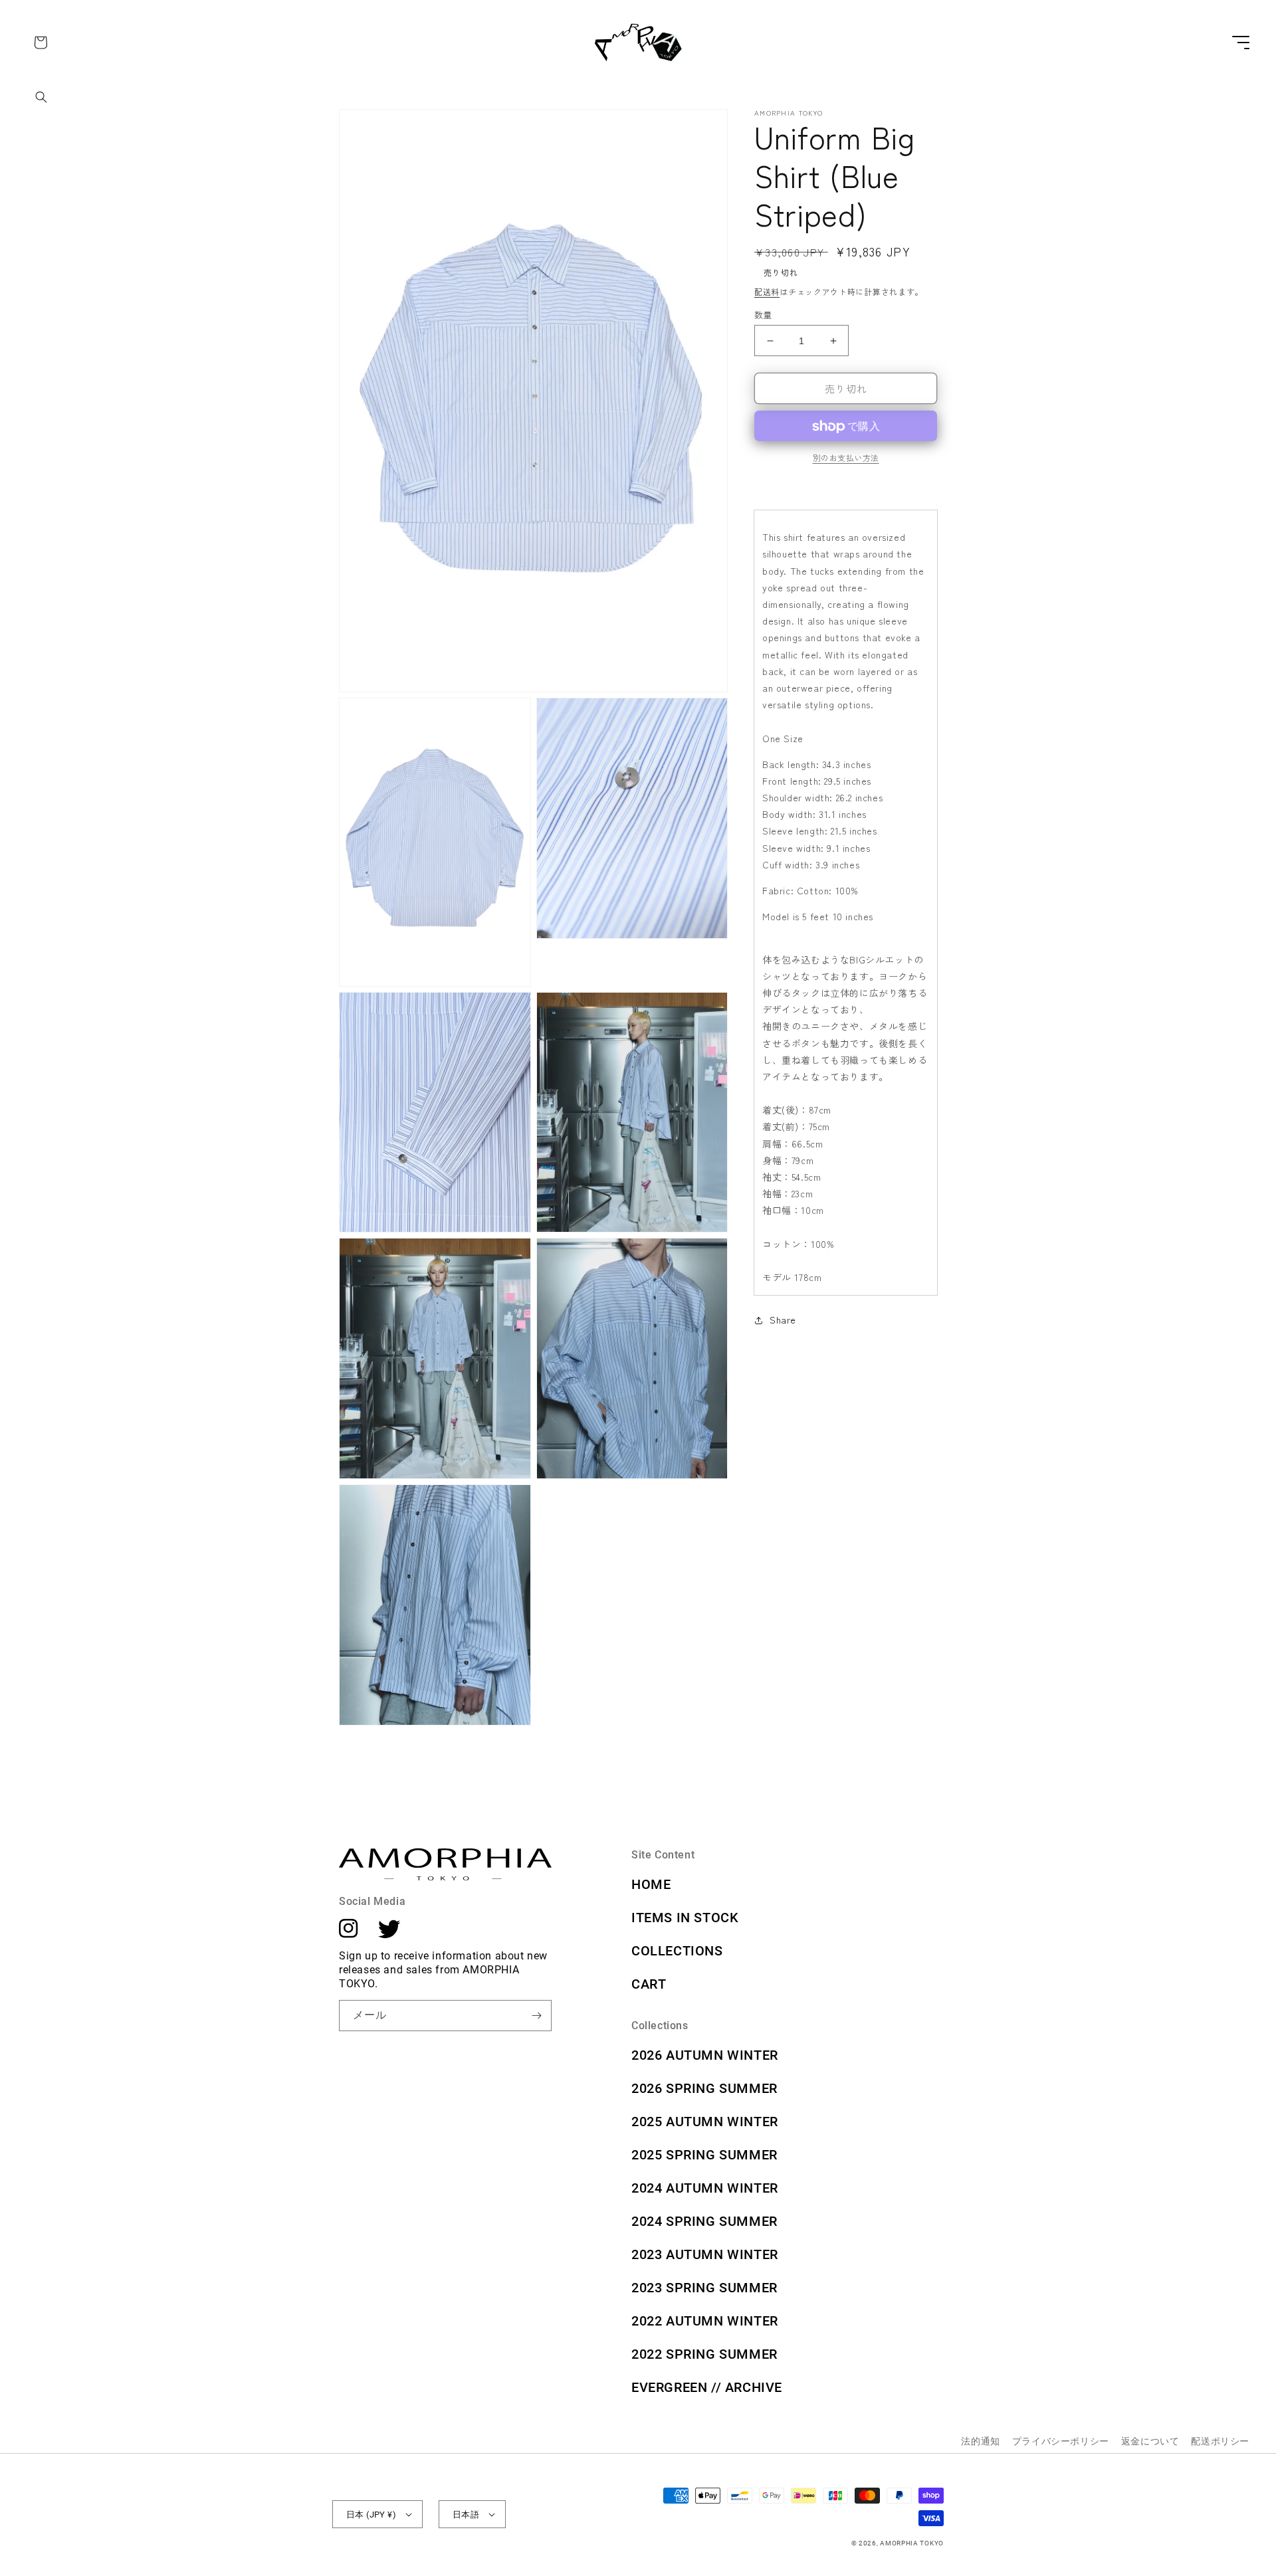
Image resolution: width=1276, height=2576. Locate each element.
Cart (649, 1984)
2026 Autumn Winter (705, 2055)
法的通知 (980, 2441)
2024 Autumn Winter (705, 2188)
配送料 (767, 291)
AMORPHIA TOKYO (912, 2543)
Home (651, 1884)
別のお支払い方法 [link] (846, 458)
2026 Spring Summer (704, 2088)
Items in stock (685, 1918)
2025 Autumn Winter (705, 2122)
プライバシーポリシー (1061, 2441)
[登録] (536, 2016)
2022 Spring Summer (704, 2354)
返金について (1150, 2441)
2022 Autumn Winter (705, 2321)
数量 (763, 315)
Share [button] (783, 1320)
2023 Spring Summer (704, 2288)
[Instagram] (349, 1934)
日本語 (466, 2515)
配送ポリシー (1220, 2441)
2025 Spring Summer (704, 2155)
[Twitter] (389, 1934)
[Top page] (638, 59)
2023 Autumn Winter (705, 2254)
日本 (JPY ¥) (371, 2515)
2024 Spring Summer (704, 2221)
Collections (677, 1951)
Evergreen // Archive (707, 2387)
